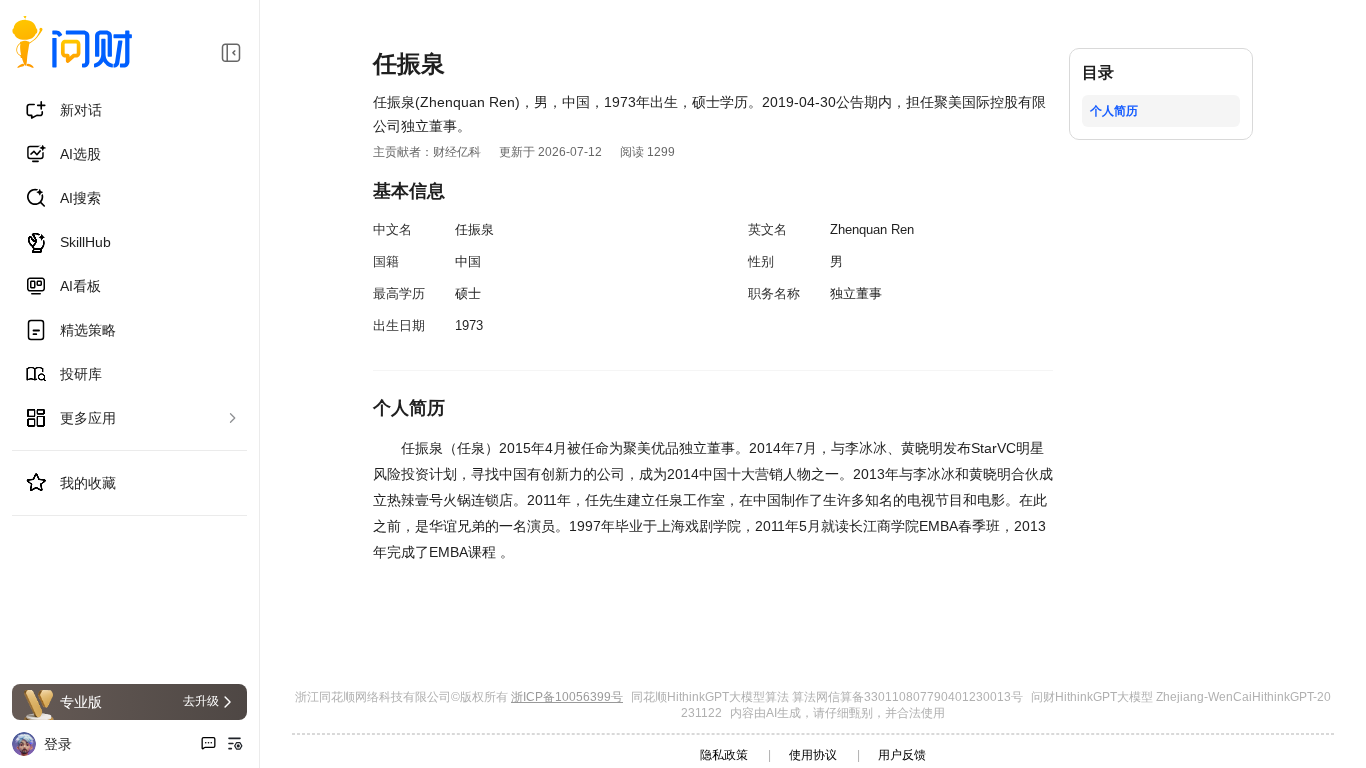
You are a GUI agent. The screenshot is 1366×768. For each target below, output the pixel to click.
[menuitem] (129, 110)
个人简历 (1114, 111)
